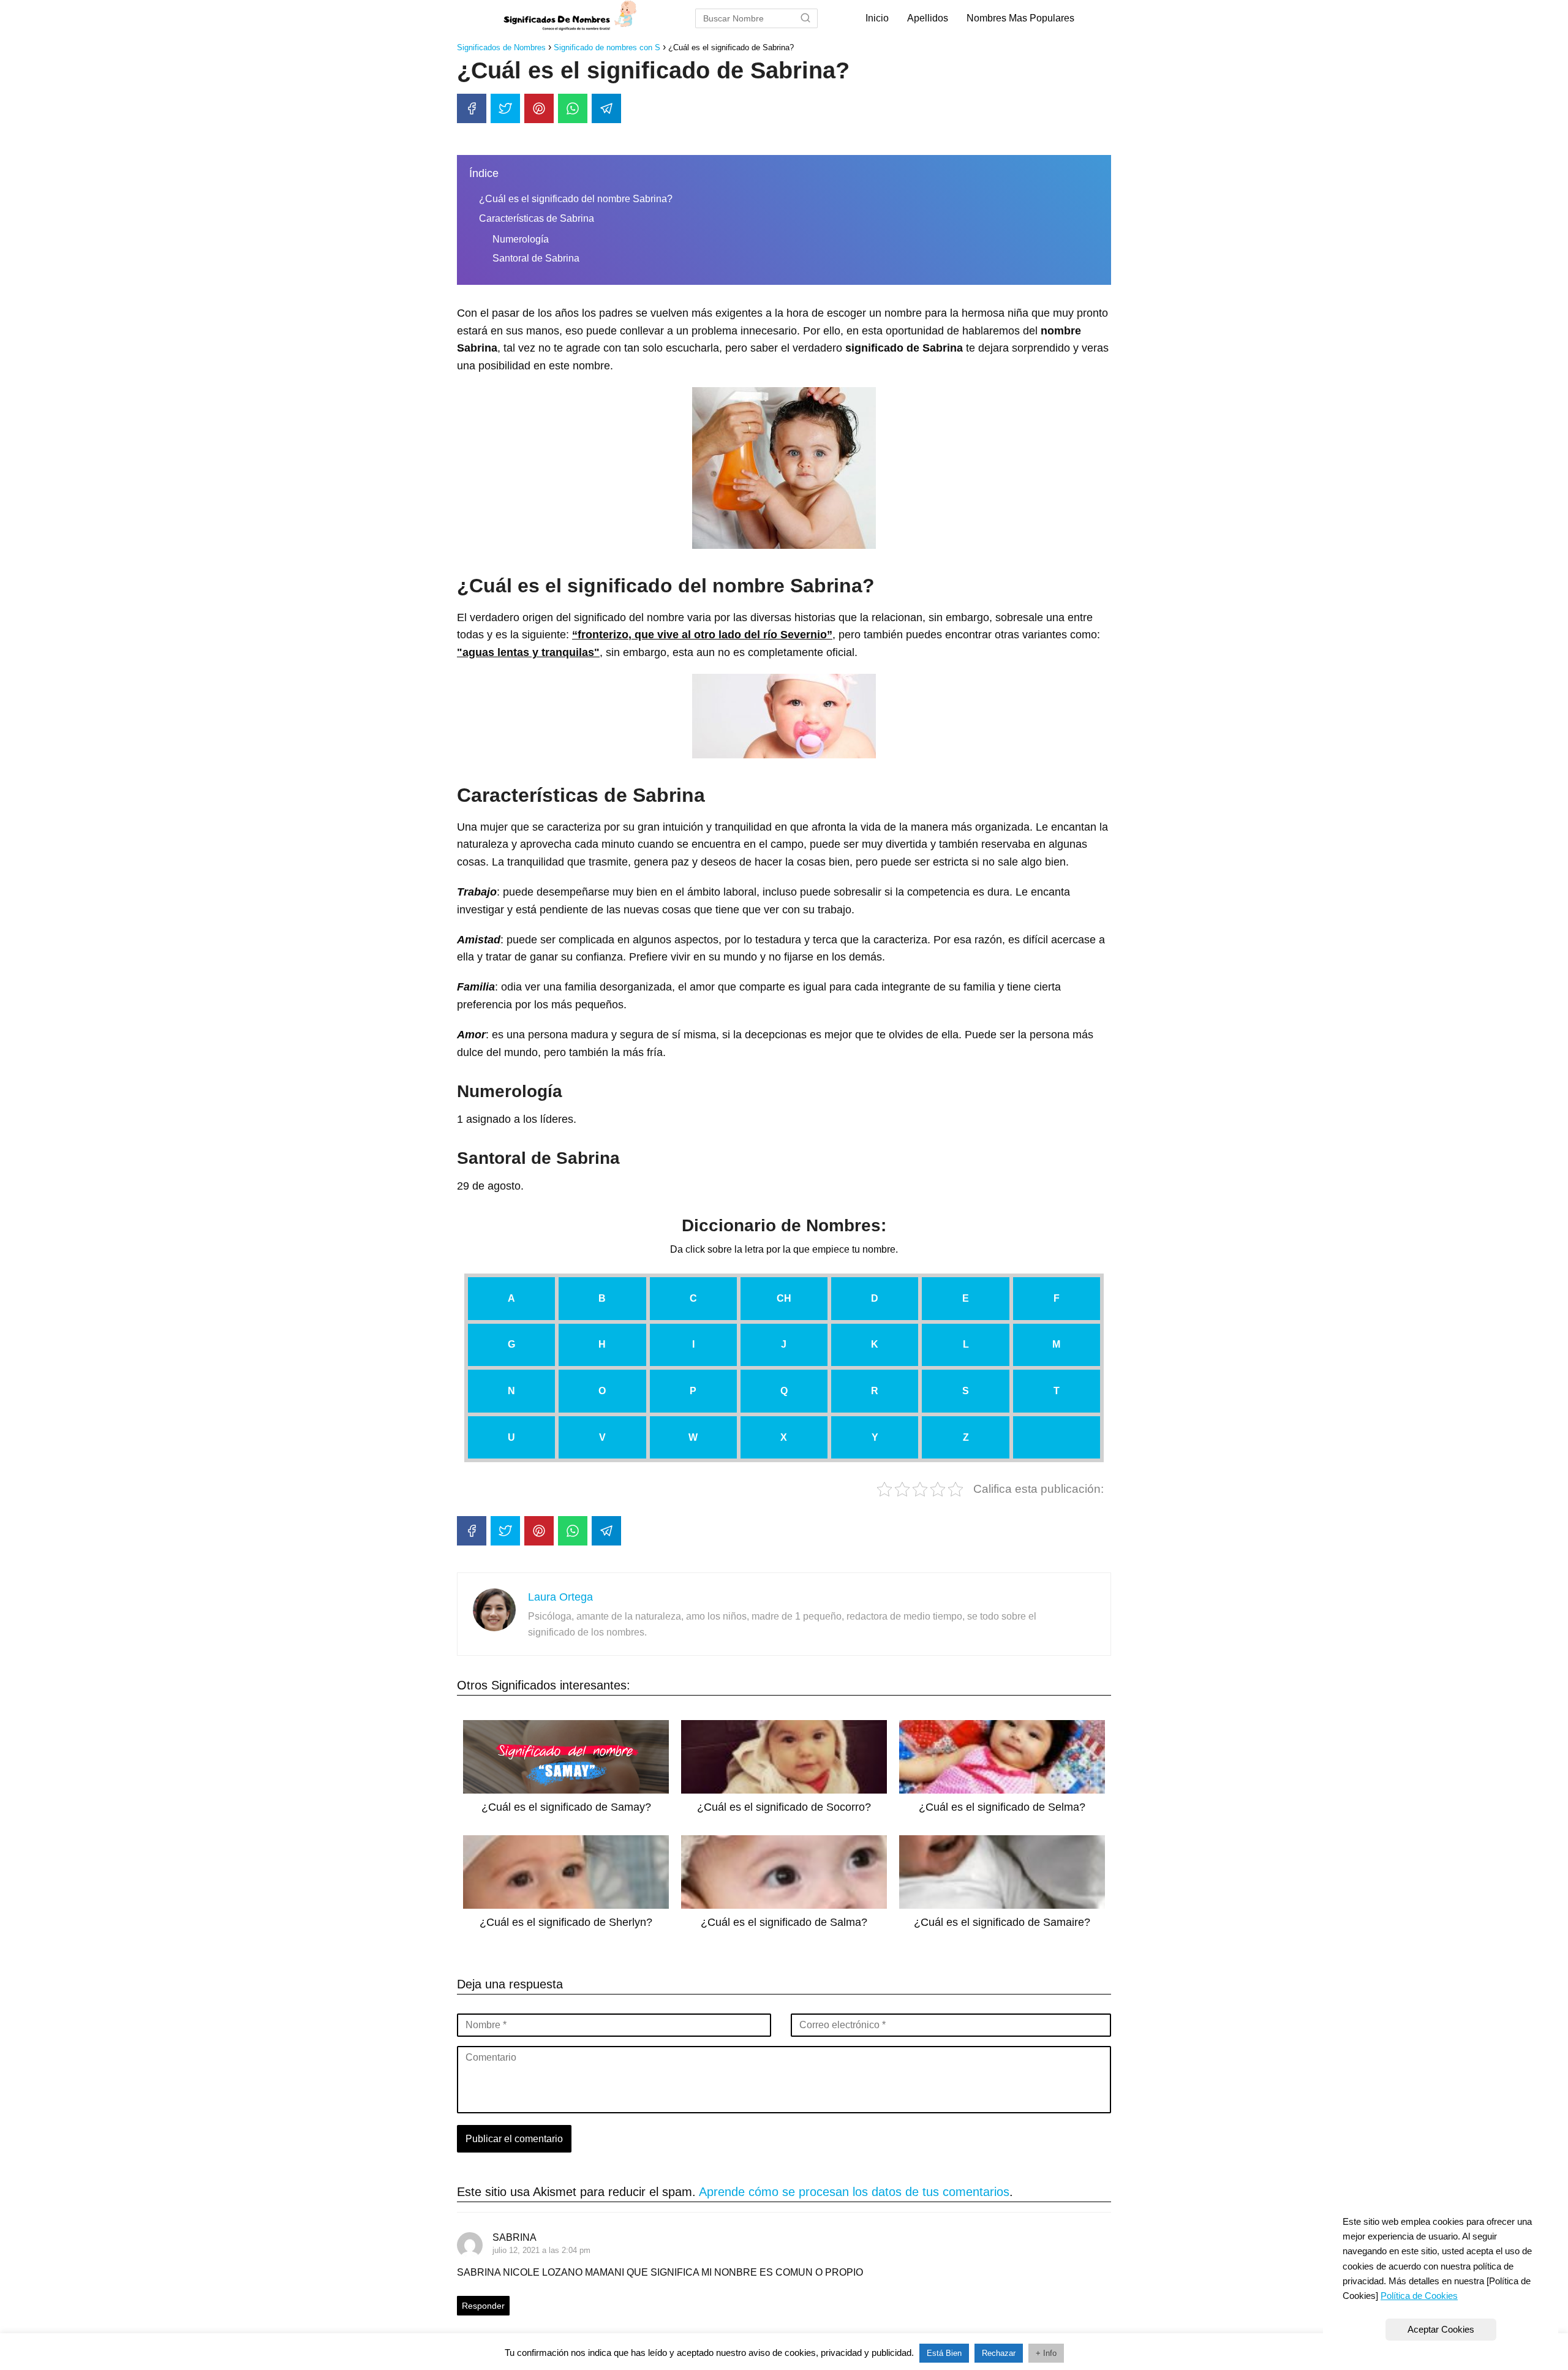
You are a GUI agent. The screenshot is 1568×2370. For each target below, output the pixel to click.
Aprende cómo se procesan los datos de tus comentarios (854, 2192)
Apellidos (928, 18)
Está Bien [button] (944, 2353)
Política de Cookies (1419, 2296)
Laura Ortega (560, 1597)
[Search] (805, 18)
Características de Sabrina (537, 218)
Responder (483, 2306)
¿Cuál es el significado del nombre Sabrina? (576, 199)
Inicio (877, 18)
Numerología (521, 239)
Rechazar (999, 2353)
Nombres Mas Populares (1020, 18)
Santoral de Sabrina (536, 258)
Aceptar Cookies (1441, 2329)
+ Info (1046, 2353)
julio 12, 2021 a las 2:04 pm (541, 2250)
